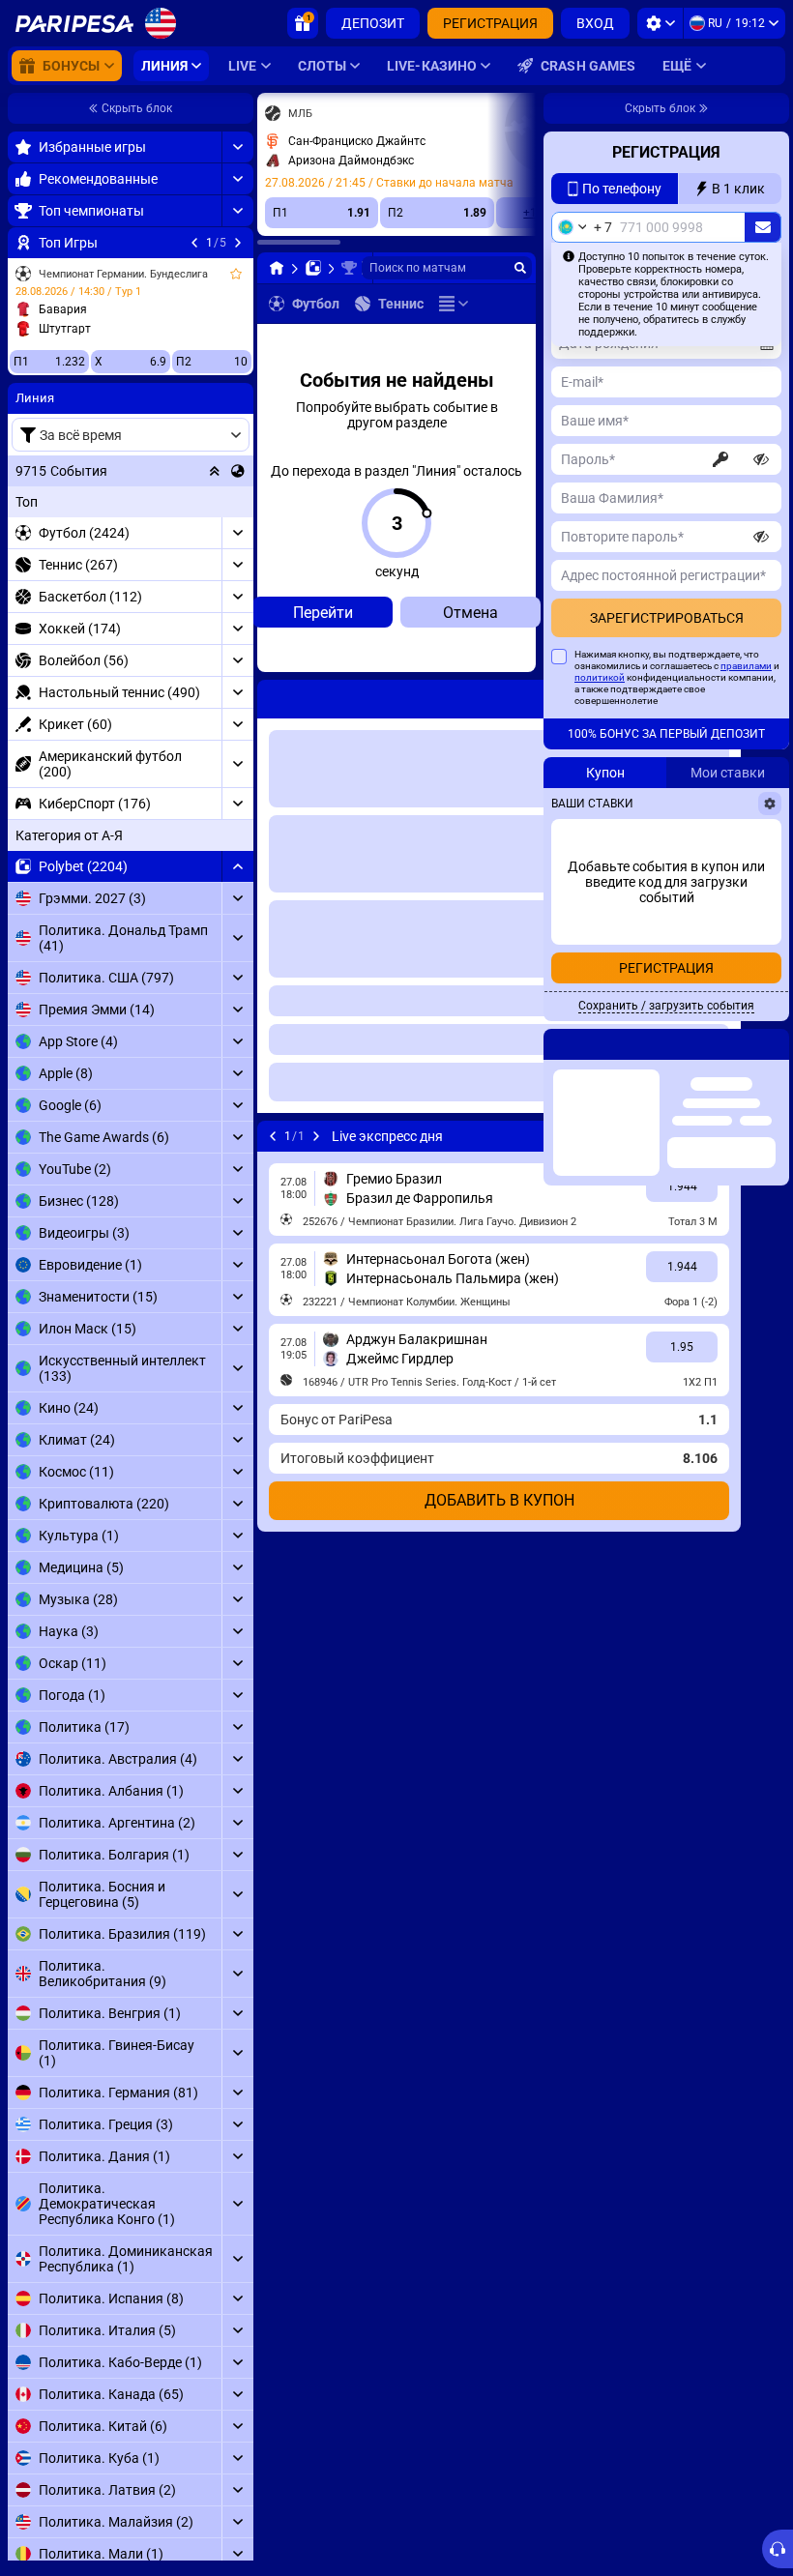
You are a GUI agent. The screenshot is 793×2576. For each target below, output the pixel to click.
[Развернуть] (237, 147)
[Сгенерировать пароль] (720, 498)
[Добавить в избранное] (236, 274)
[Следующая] (238, 243)
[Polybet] (313, 268)
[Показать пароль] (761, 498)
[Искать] (520, 268)
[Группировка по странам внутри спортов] (238, 471)
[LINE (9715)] (277, 268)
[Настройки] (660, 23)
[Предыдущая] (194, 243)
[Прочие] (454, 304)
